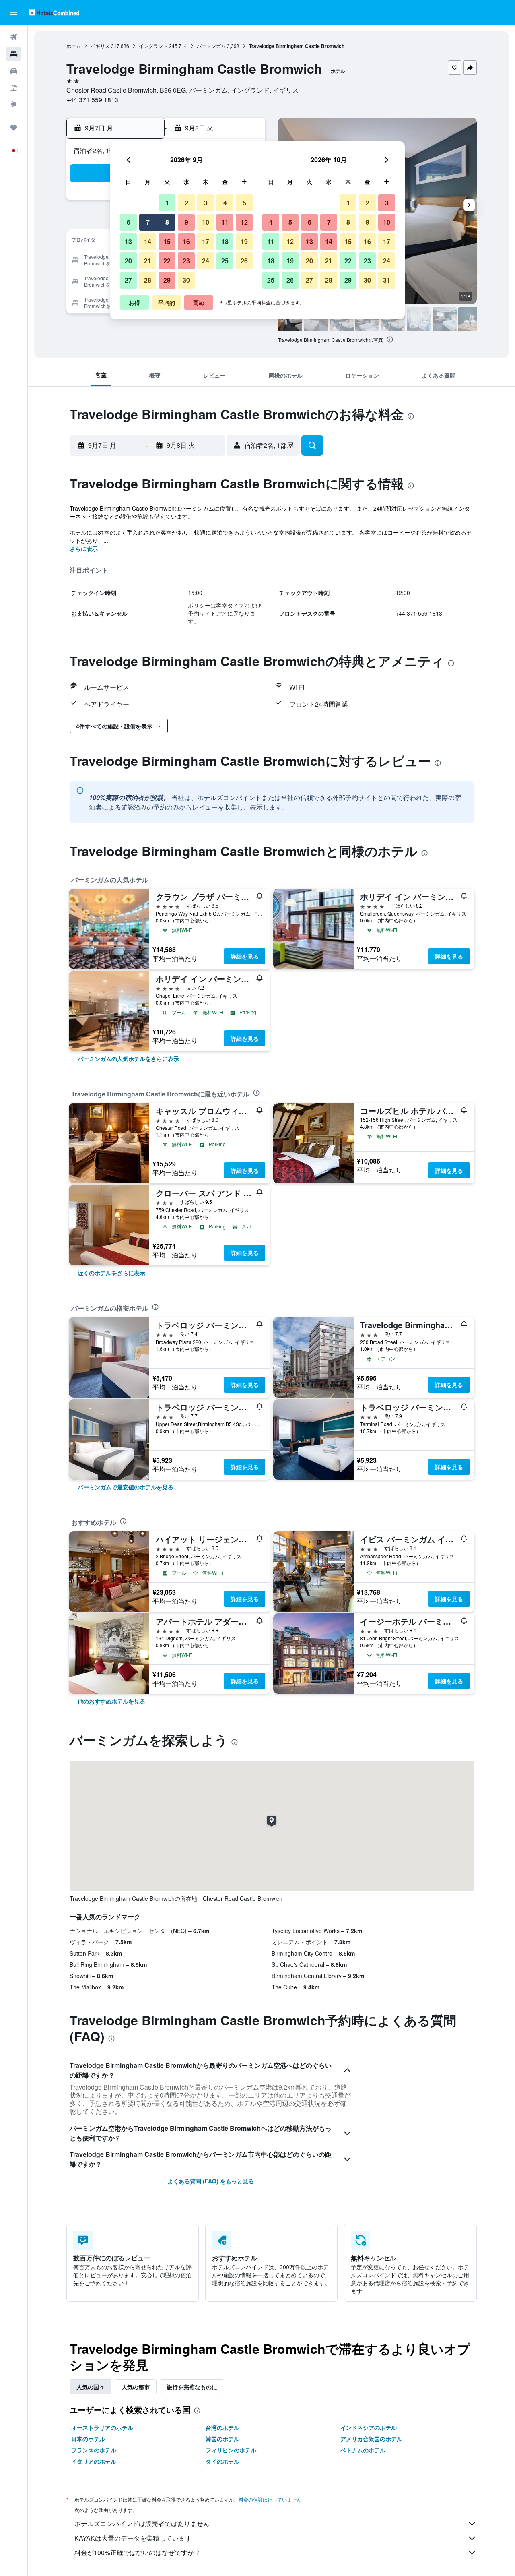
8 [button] (167, 222)
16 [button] (186, 241)
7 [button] (148, 222)
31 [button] (387, 280)
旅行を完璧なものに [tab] (192, 2387)
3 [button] (206, 203)
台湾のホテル (222, 2427)
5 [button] (244, 203)
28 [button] (148, 280)
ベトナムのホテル (363, 2450)
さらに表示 (84, 548)
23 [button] (186, 261)
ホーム (74, 46)
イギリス (100, 46)
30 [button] (186, 280)
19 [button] (244, 241)
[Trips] (14, 128)
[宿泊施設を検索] (14, 54)
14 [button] (148, 241)
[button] (14, 12)
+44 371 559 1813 (92, 100)
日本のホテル (88, 2439)
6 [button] (129, 222)
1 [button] (167, 203)
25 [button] (225, 261)
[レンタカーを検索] (14, 71)
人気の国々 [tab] (91, 2387)
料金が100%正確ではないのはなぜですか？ (137, 2552)
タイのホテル (222, 2461)
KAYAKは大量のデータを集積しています (133, 2538)
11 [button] (225, 222)
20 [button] (128, 261)
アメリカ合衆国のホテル (371, 2439)
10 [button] (206, 222)
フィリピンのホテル (231, 2450)
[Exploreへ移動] (14, 105)
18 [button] (225, 241)
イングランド (153, 46)
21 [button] (148, 261)
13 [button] (128, 241)
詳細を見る (245, 956)
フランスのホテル (94, 2450)
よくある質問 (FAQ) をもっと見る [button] (211, 2181)
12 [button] (244, 222)
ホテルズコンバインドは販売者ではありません (142, 2523)
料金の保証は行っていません (270, 2499)
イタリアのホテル (94, 2461)
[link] (128, 1059)
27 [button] (128, 280)
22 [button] (167, 261)
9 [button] (186, 222)
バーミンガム (211, 46)
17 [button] (206, 241)
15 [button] (167, 241)
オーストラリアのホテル (102, 2427)
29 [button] (167, 280)
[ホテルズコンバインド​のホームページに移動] (54, 12)
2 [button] (186, 203)
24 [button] (206, 261)
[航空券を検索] (14, 37)
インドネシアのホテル (369, 2427)
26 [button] (244, 261)
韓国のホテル (222, 2439)
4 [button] (225, 203)
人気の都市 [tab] (136, 2387)
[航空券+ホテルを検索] (14, 88)
